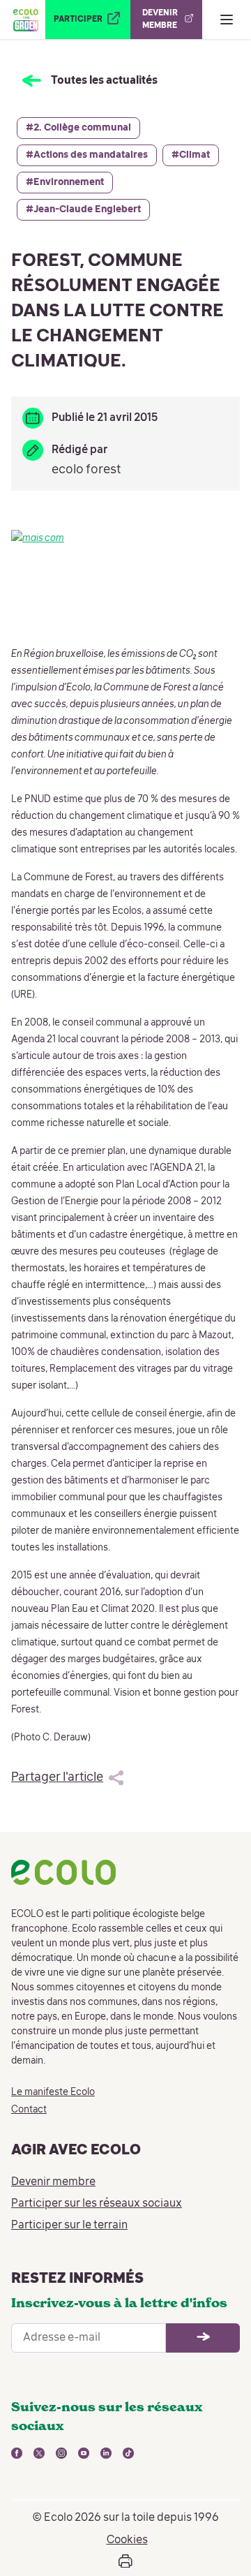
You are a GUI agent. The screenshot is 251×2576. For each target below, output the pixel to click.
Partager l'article (57, 1777)
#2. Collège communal (78, 128)
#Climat (191, 155)
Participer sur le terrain (69, 2226)
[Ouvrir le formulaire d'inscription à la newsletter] (203, 2338)
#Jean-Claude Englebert (83, 209)
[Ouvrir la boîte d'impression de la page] (125, 2561)
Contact (29, 2110)
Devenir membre (53, 2182)
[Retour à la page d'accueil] (25, 20)
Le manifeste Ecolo (53, 2092)
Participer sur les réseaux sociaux (97, 2204)
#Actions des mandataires (87, 155)
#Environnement (65, 182)
